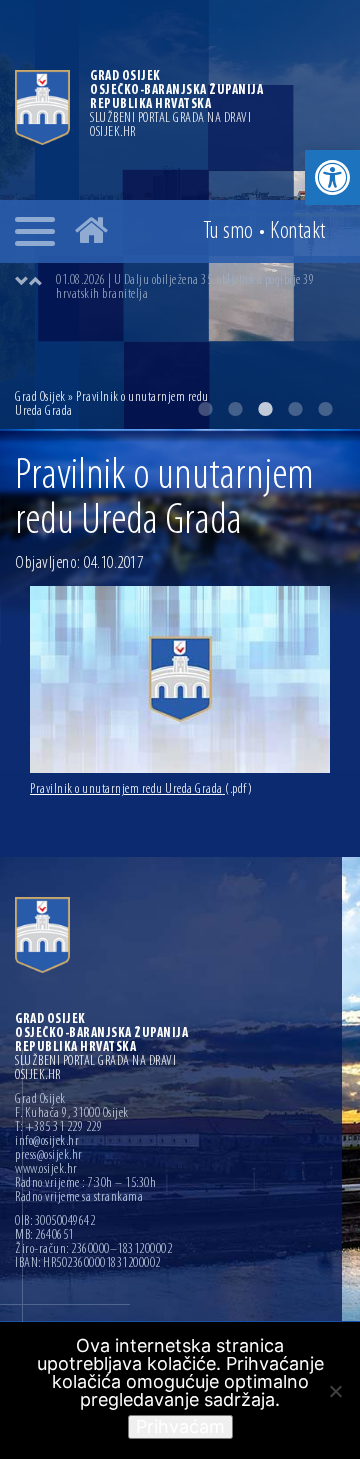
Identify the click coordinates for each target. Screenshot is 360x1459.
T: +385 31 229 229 (58, 1128)
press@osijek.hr (49, 1156)
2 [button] (235, 409)
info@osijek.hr (47, 1142)
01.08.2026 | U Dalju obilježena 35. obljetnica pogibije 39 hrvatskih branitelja (185, 287)
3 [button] (265, 409)
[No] (335, 1391)
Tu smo (228, 232)
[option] (200, 288)
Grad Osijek (41, 397)
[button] (332, 177)
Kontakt (298, 232)
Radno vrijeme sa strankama (79, 1198)
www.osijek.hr (46, 1170)
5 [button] (325, 409)
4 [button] (295, 409)
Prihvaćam (180, 1426)
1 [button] (205, 409)
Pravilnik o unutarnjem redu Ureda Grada (141, 789)
